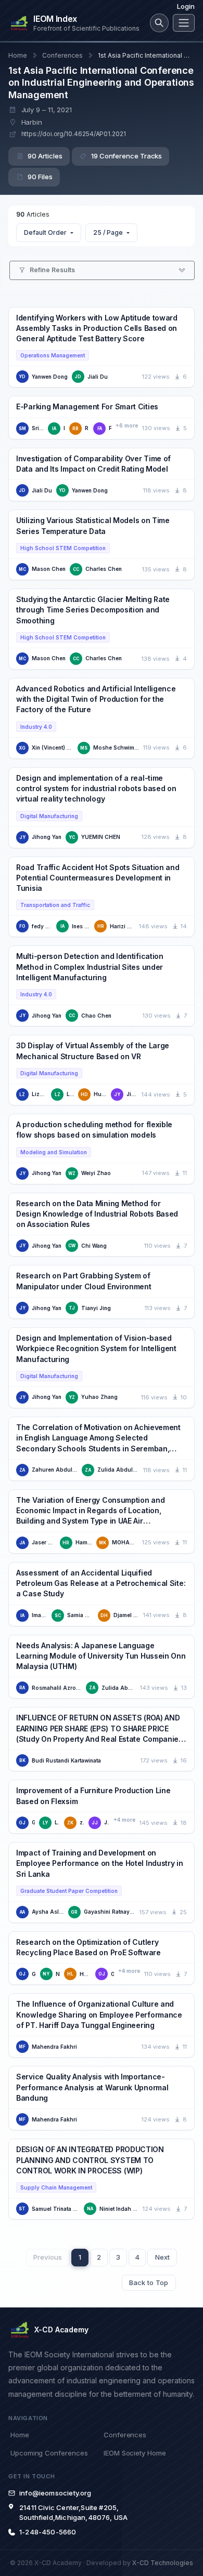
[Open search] (159, 23)
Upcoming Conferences (49, 2453)
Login (186, 6)
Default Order (45, 232)
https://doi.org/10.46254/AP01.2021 (74, 134)
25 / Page (108, 232)
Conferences (62, 55)
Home (18, 55)
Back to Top (149, 2283)
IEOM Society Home (135, 2453)
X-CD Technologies (163, 2563)
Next (162, 2257)
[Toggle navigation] (184, 23)
